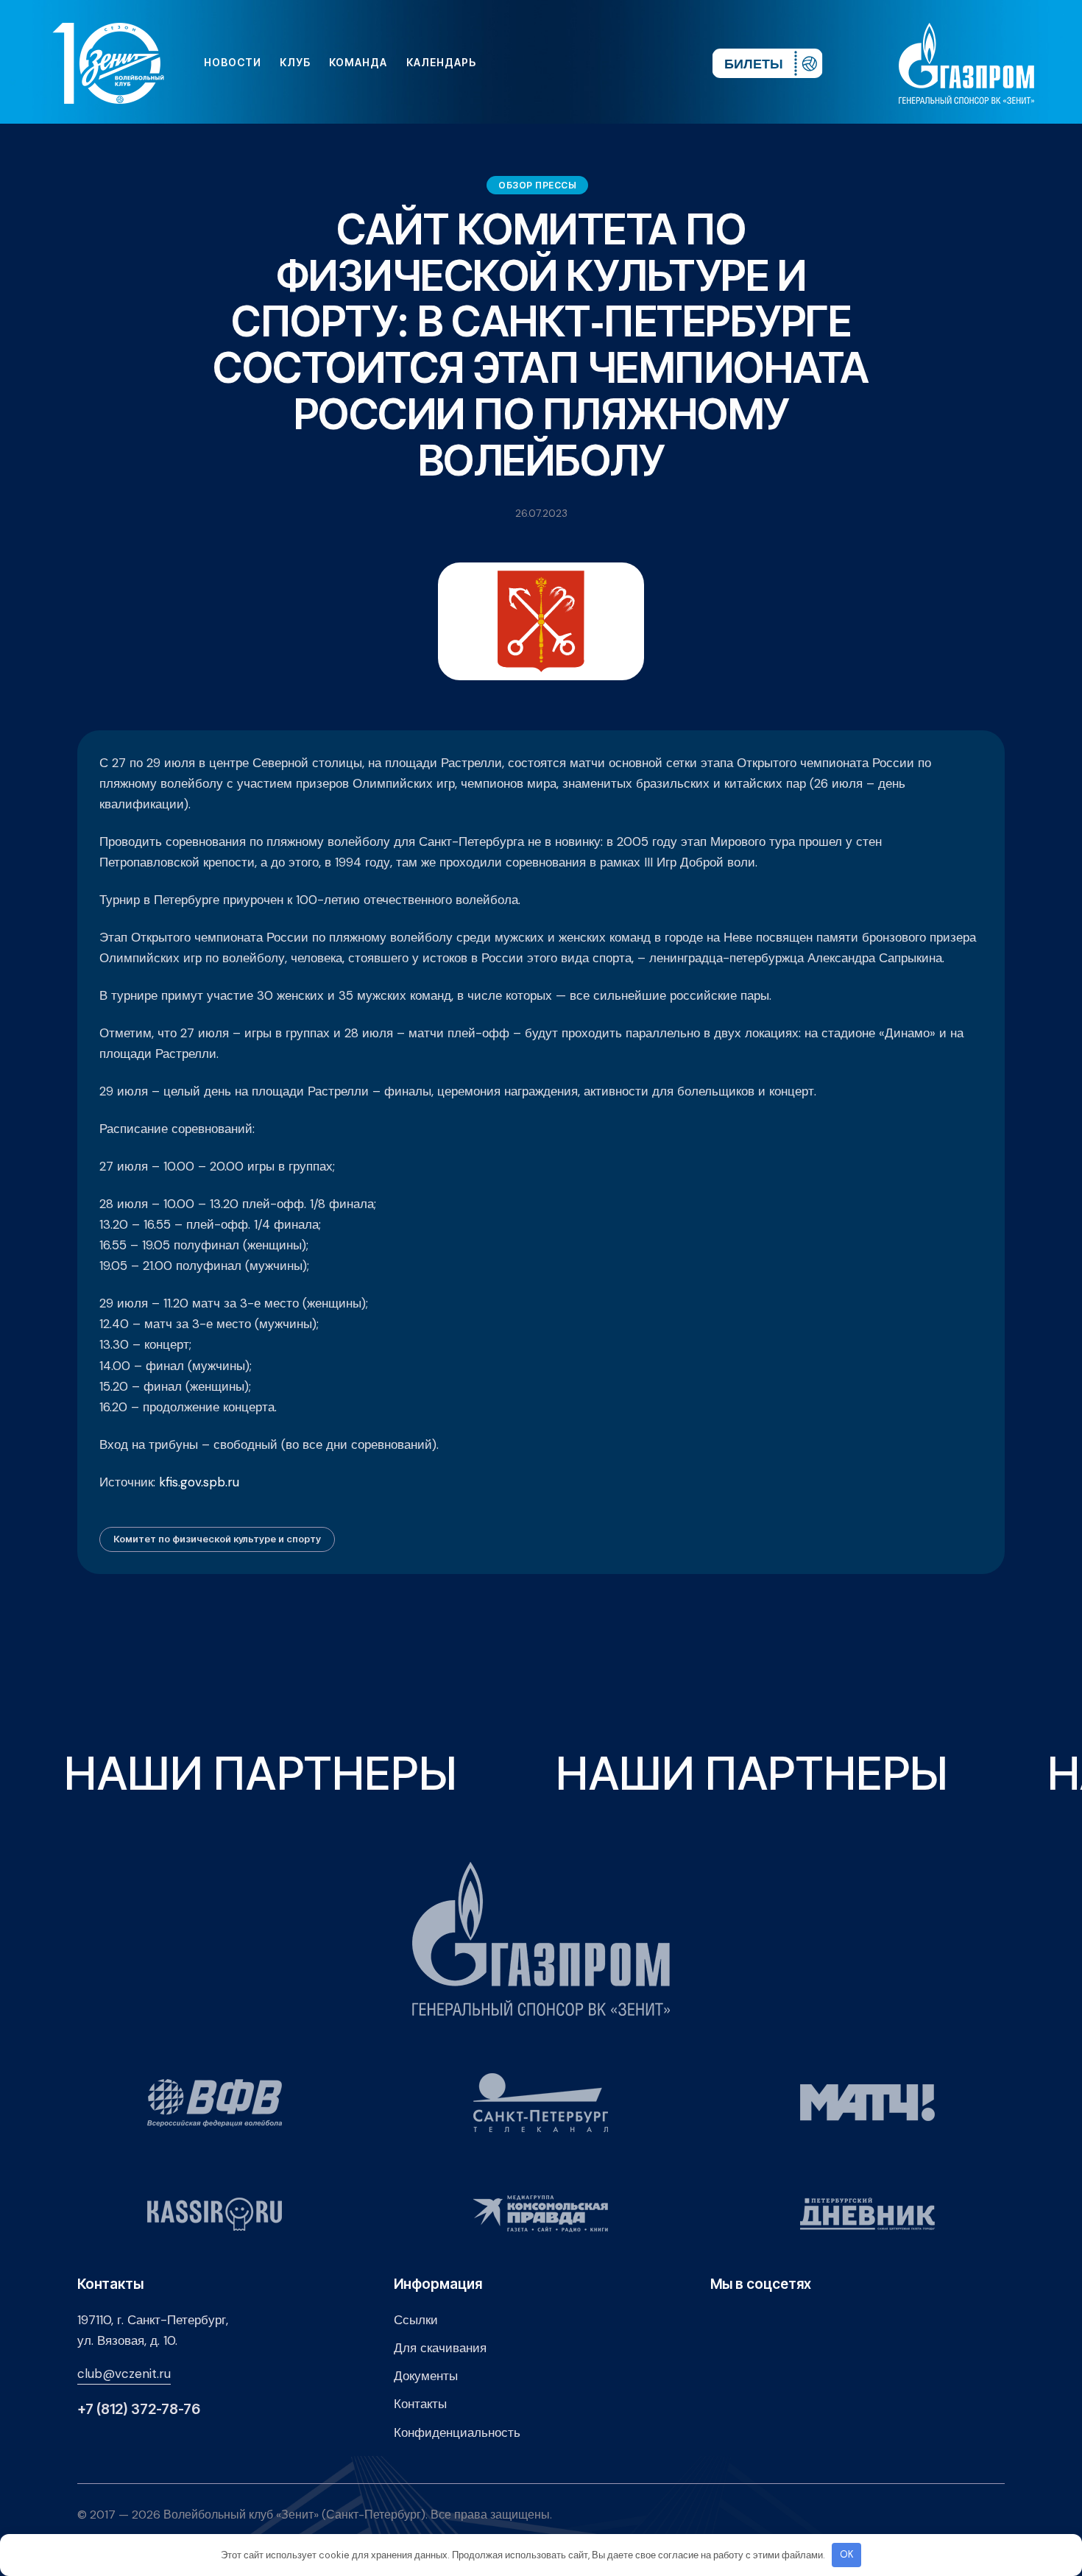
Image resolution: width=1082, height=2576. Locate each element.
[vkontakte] (541, 63)
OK (847, 2554)
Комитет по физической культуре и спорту (217, 1539)
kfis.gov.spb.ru (199, 1482)
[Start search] (657, 63)
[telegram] (612, 63)
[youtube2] (565, 63)
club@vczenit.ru (124, 2374)
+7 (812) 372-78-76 (139, 2409)
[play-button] (588, 63)
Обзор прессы (537, 185)
